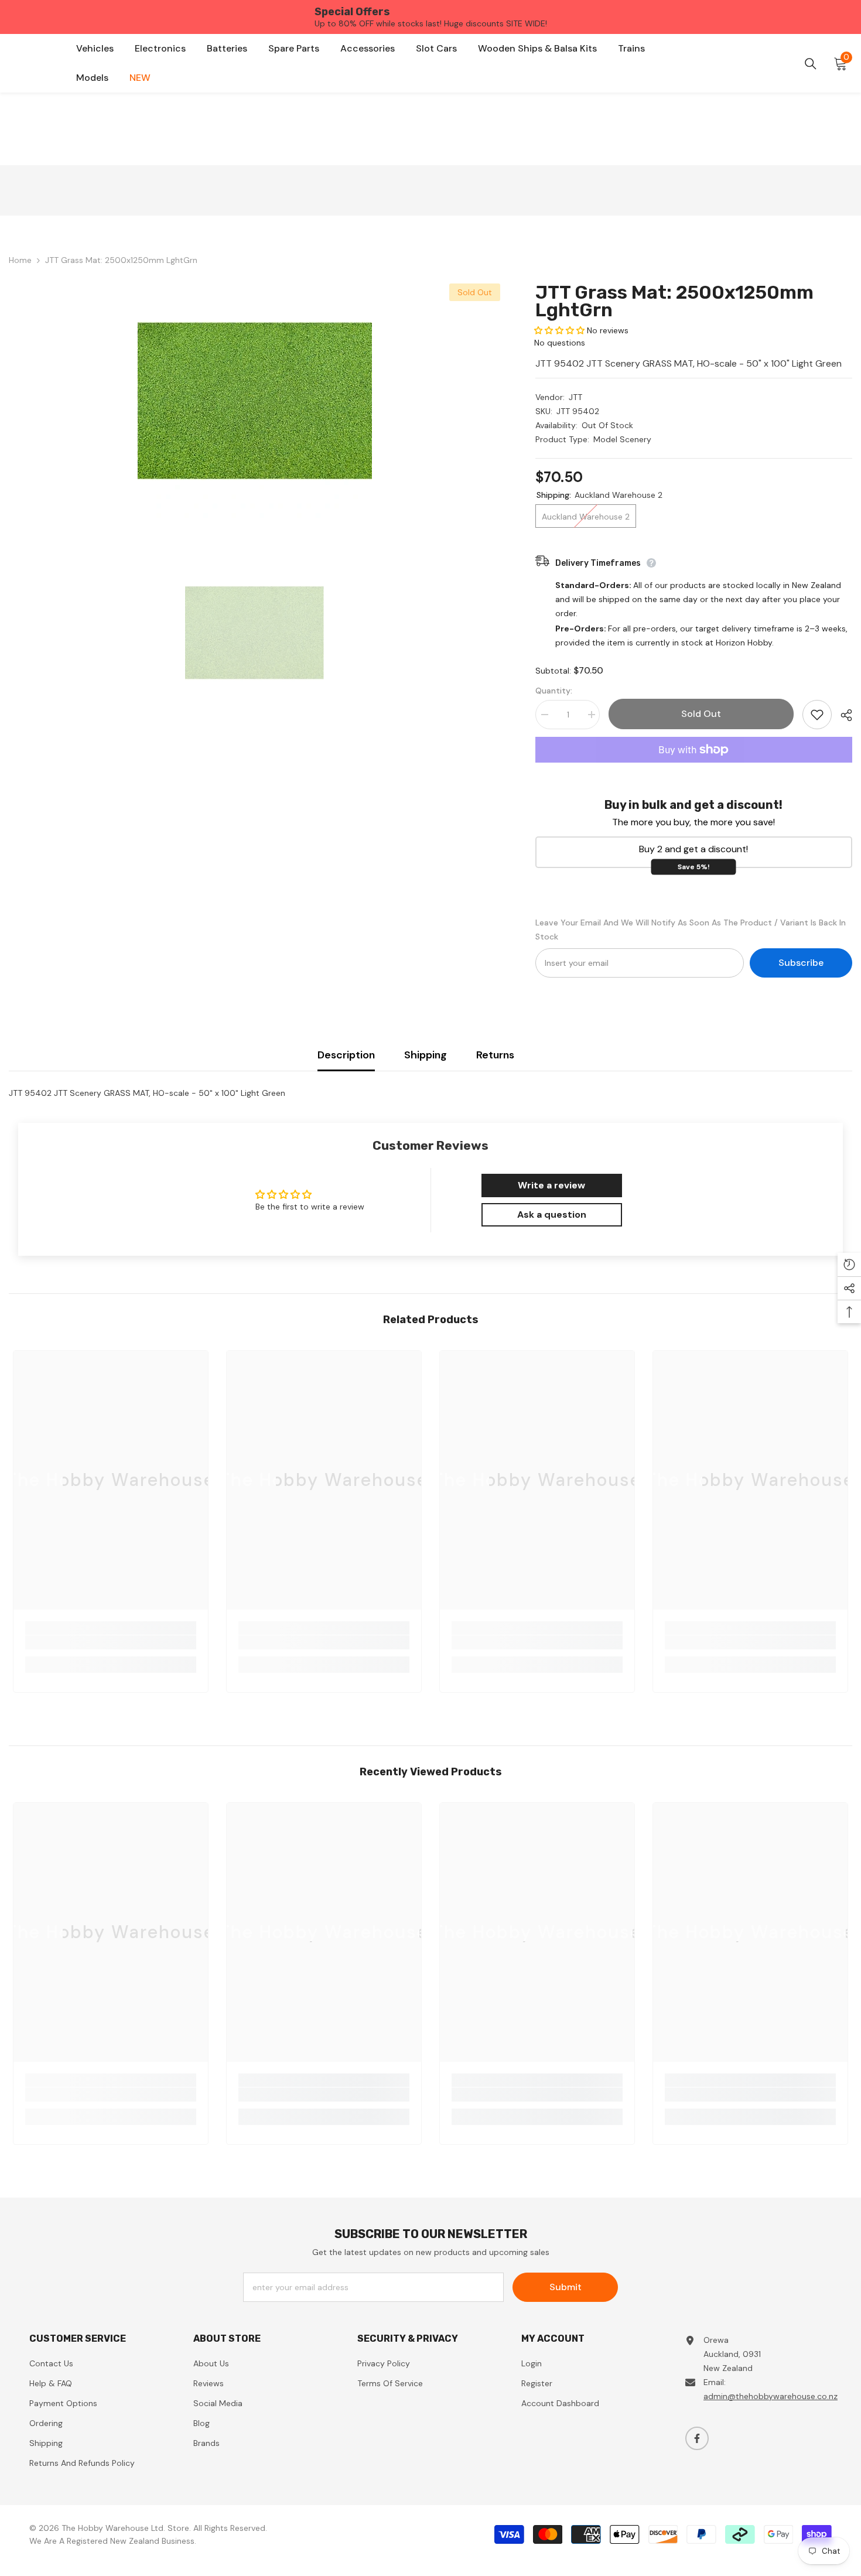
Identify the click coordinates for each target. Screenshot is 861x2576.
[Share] (842, 715)
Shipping (426, 1055)
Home (20, 260)
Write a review (551, 1185)
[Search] (811, 64)
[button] (559, 330)
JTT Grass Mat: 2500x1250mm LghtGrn (674, 301)
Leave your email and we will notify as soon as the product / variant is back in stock (691, 930)
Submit (566, 2287)
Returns (495, 1055)
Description (346, 1055)
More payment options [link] (694, 770)
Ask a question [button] (552, 1214)
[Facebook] (697, 2438)
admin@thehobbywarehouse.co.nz (771, 2396)
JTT (575, 397)
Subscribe (801, 963)
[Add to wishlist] (817, 715)
